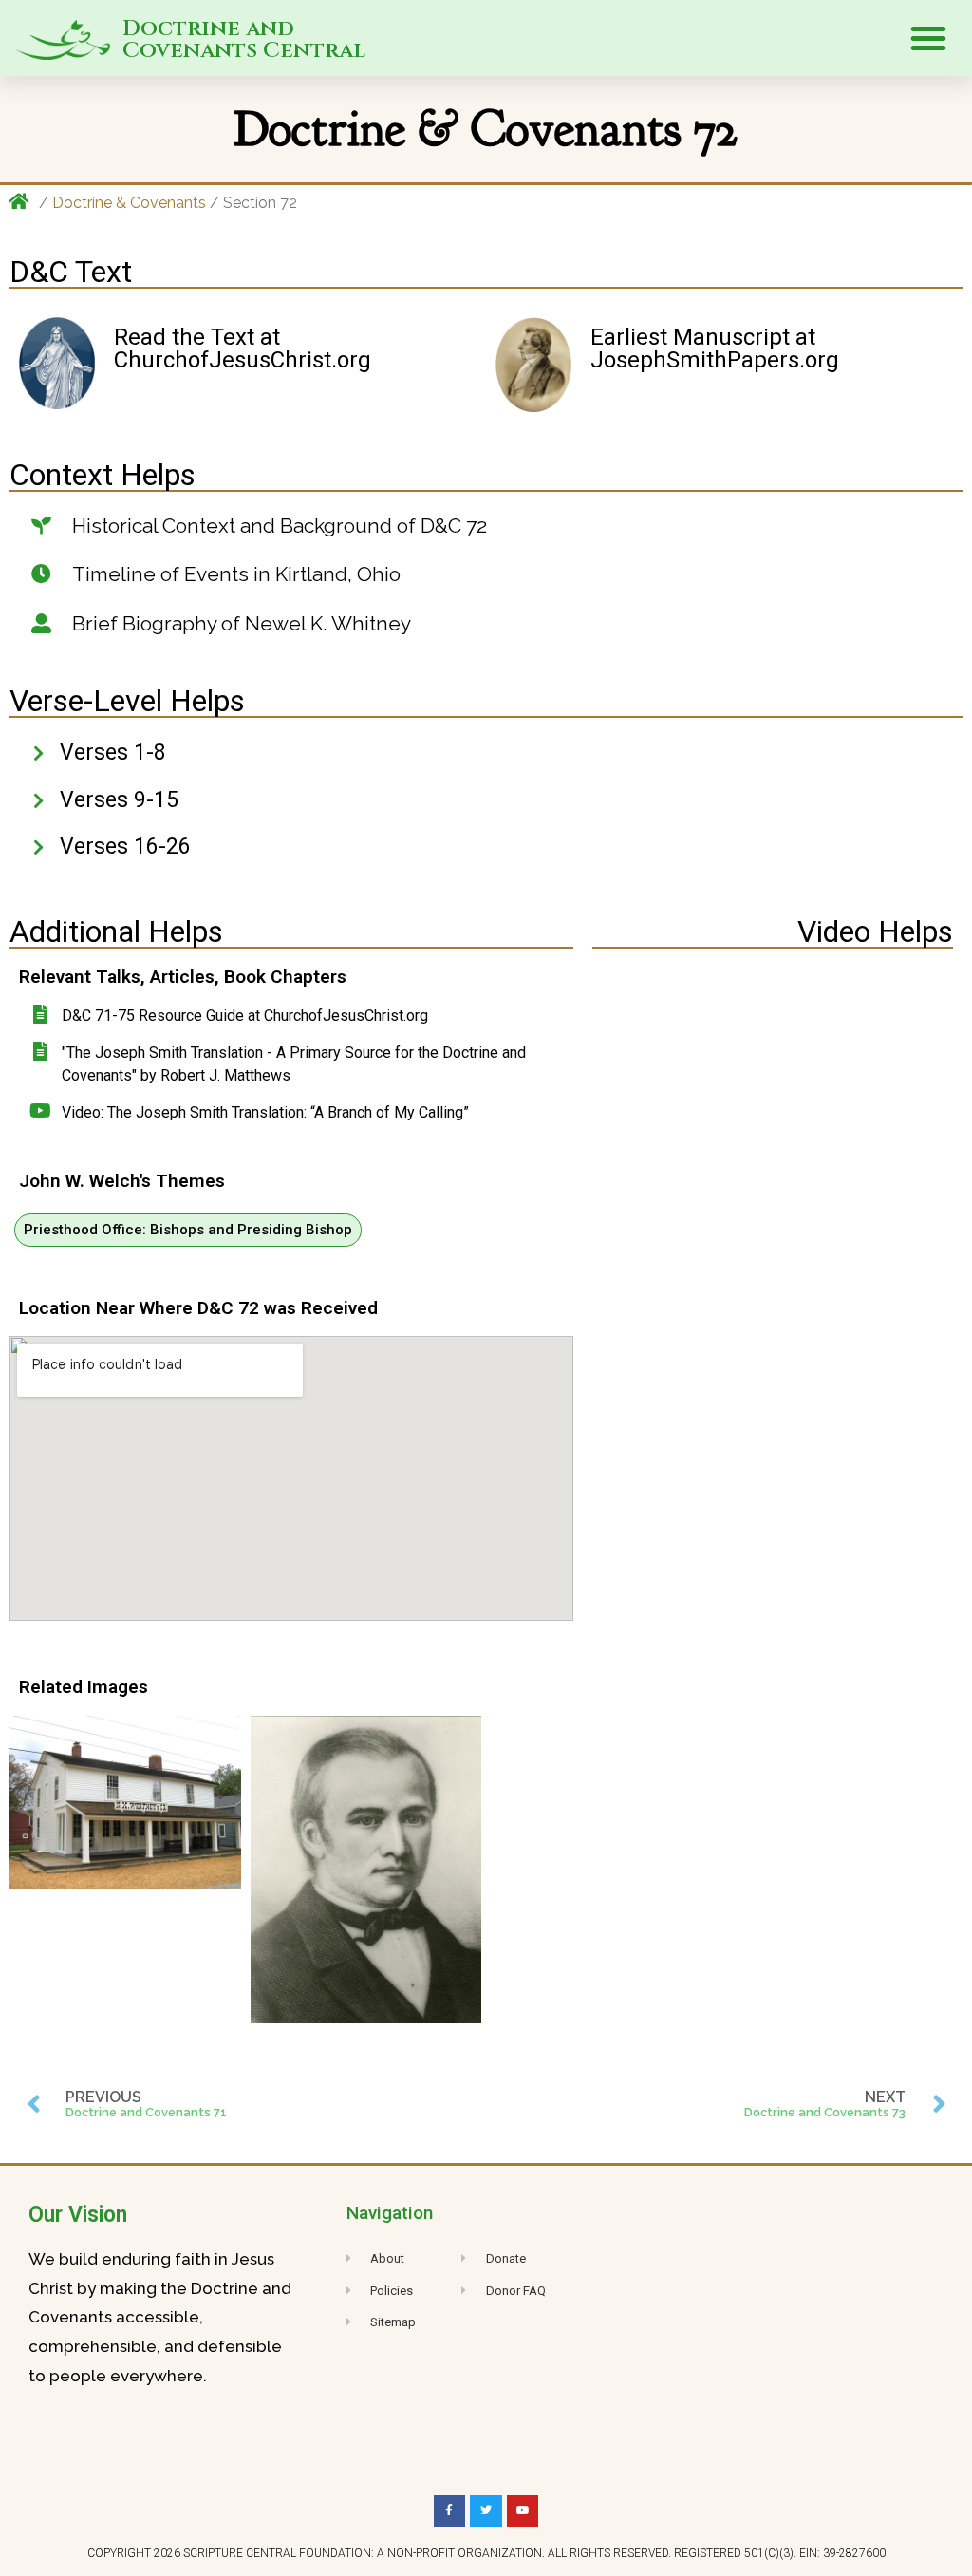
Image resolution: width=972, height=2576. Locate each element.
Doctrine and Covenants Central (244, 40)
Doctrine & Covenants (129, 203)
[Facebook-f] (450, 2511)
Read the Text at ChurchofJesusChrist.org (243, 348)
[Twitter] (486, 2511)
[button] (928, 38)
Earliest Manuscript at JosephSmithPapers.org (715, 348)
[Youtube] (523, 2511)
